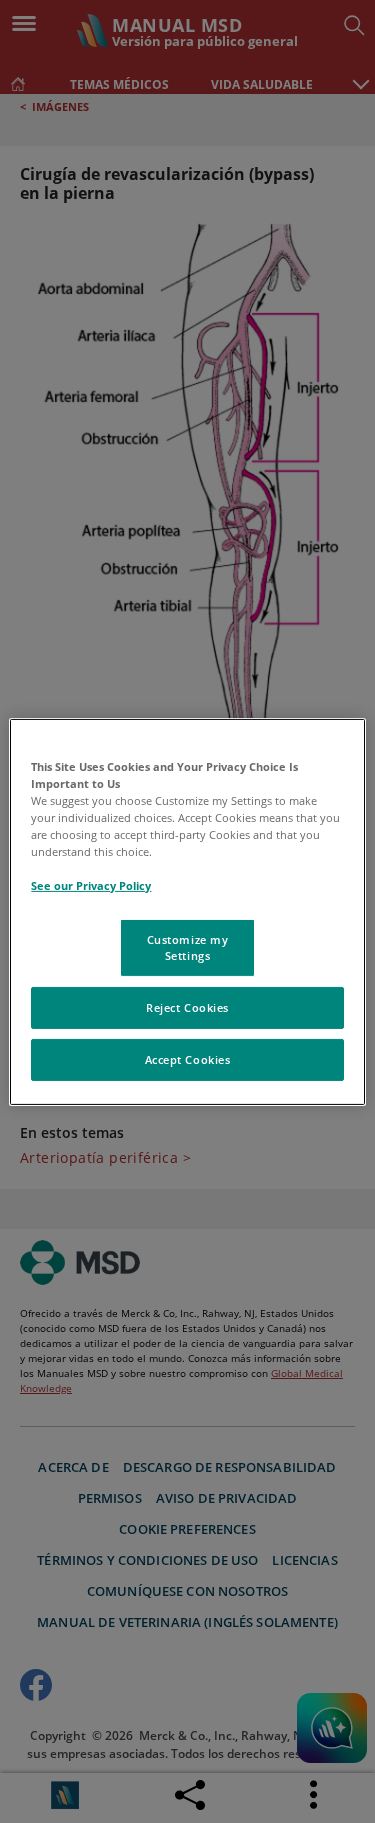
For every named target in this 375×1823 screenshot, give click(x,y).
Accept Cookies (188, 1059)
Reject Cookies (187, 1007)
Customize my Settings (188, 947)
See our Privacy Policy (91, 885)
